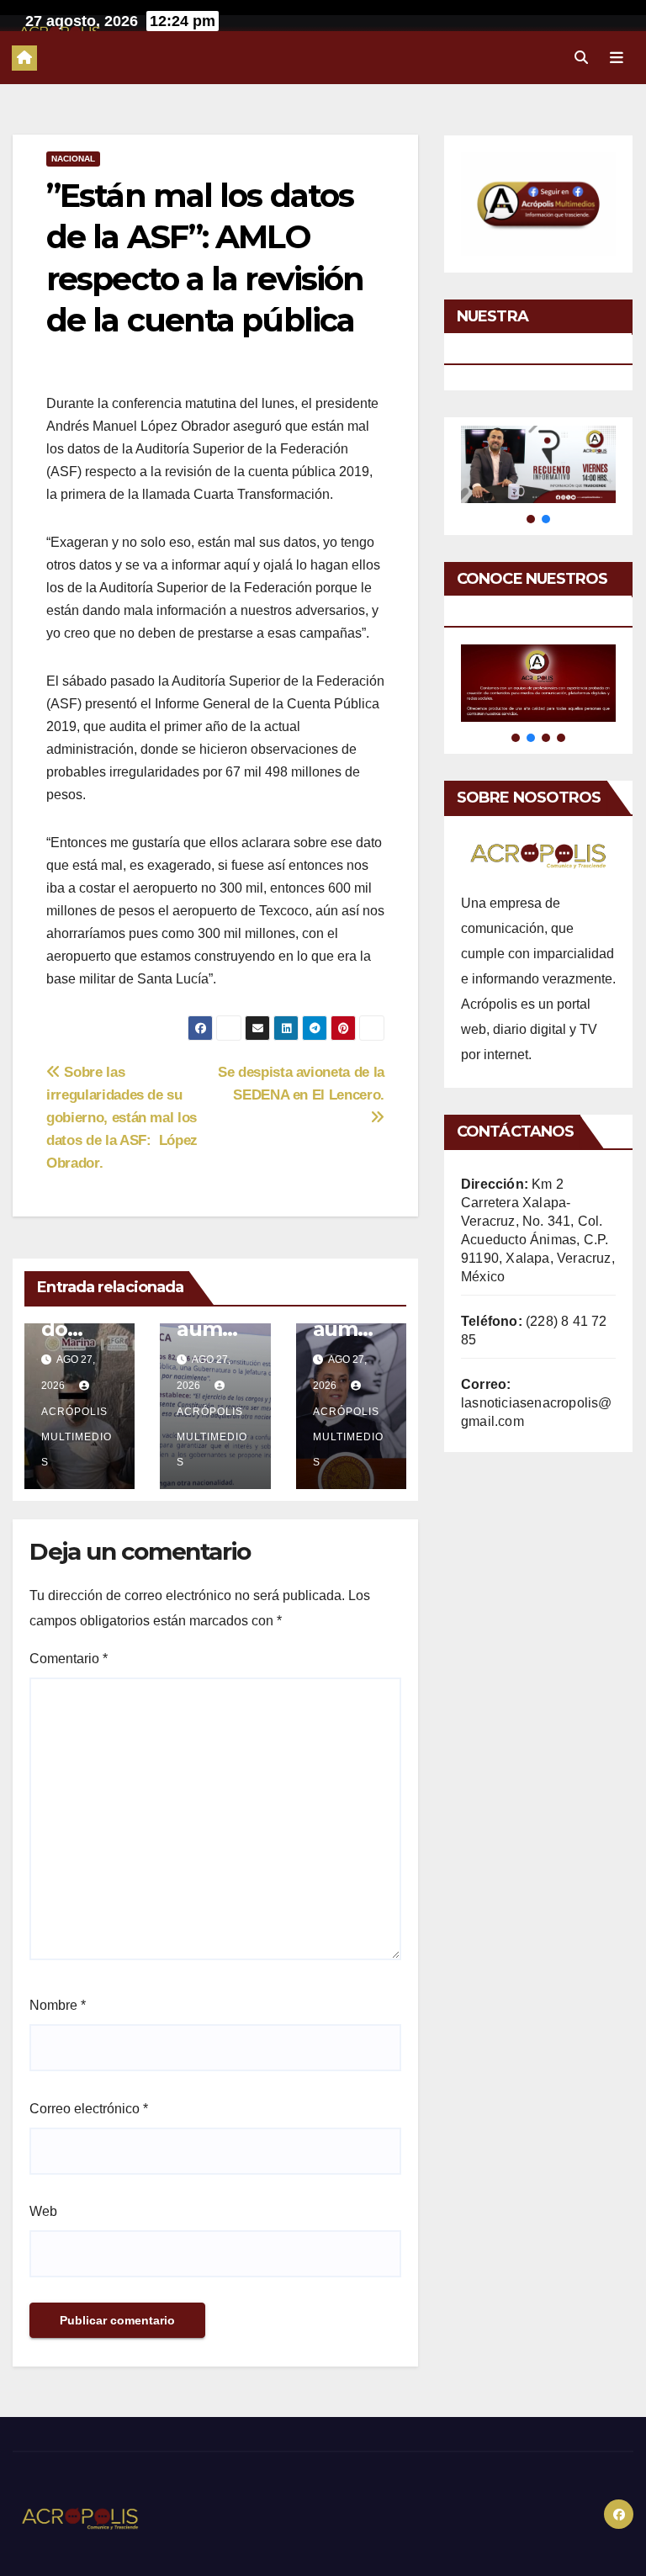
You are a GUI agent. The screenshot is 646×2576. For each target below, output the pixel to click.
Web (43, 2211)
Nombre (58, 2005)
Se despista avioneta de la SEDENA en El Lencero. (301, 1083)
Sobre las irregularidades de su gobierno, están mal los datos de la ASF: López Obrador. (122, 1117)
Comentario (69, 1659)
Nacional (73, 159)
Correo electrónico (89, 2109)
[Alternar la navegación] (617, 57)
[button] (581, 58)
